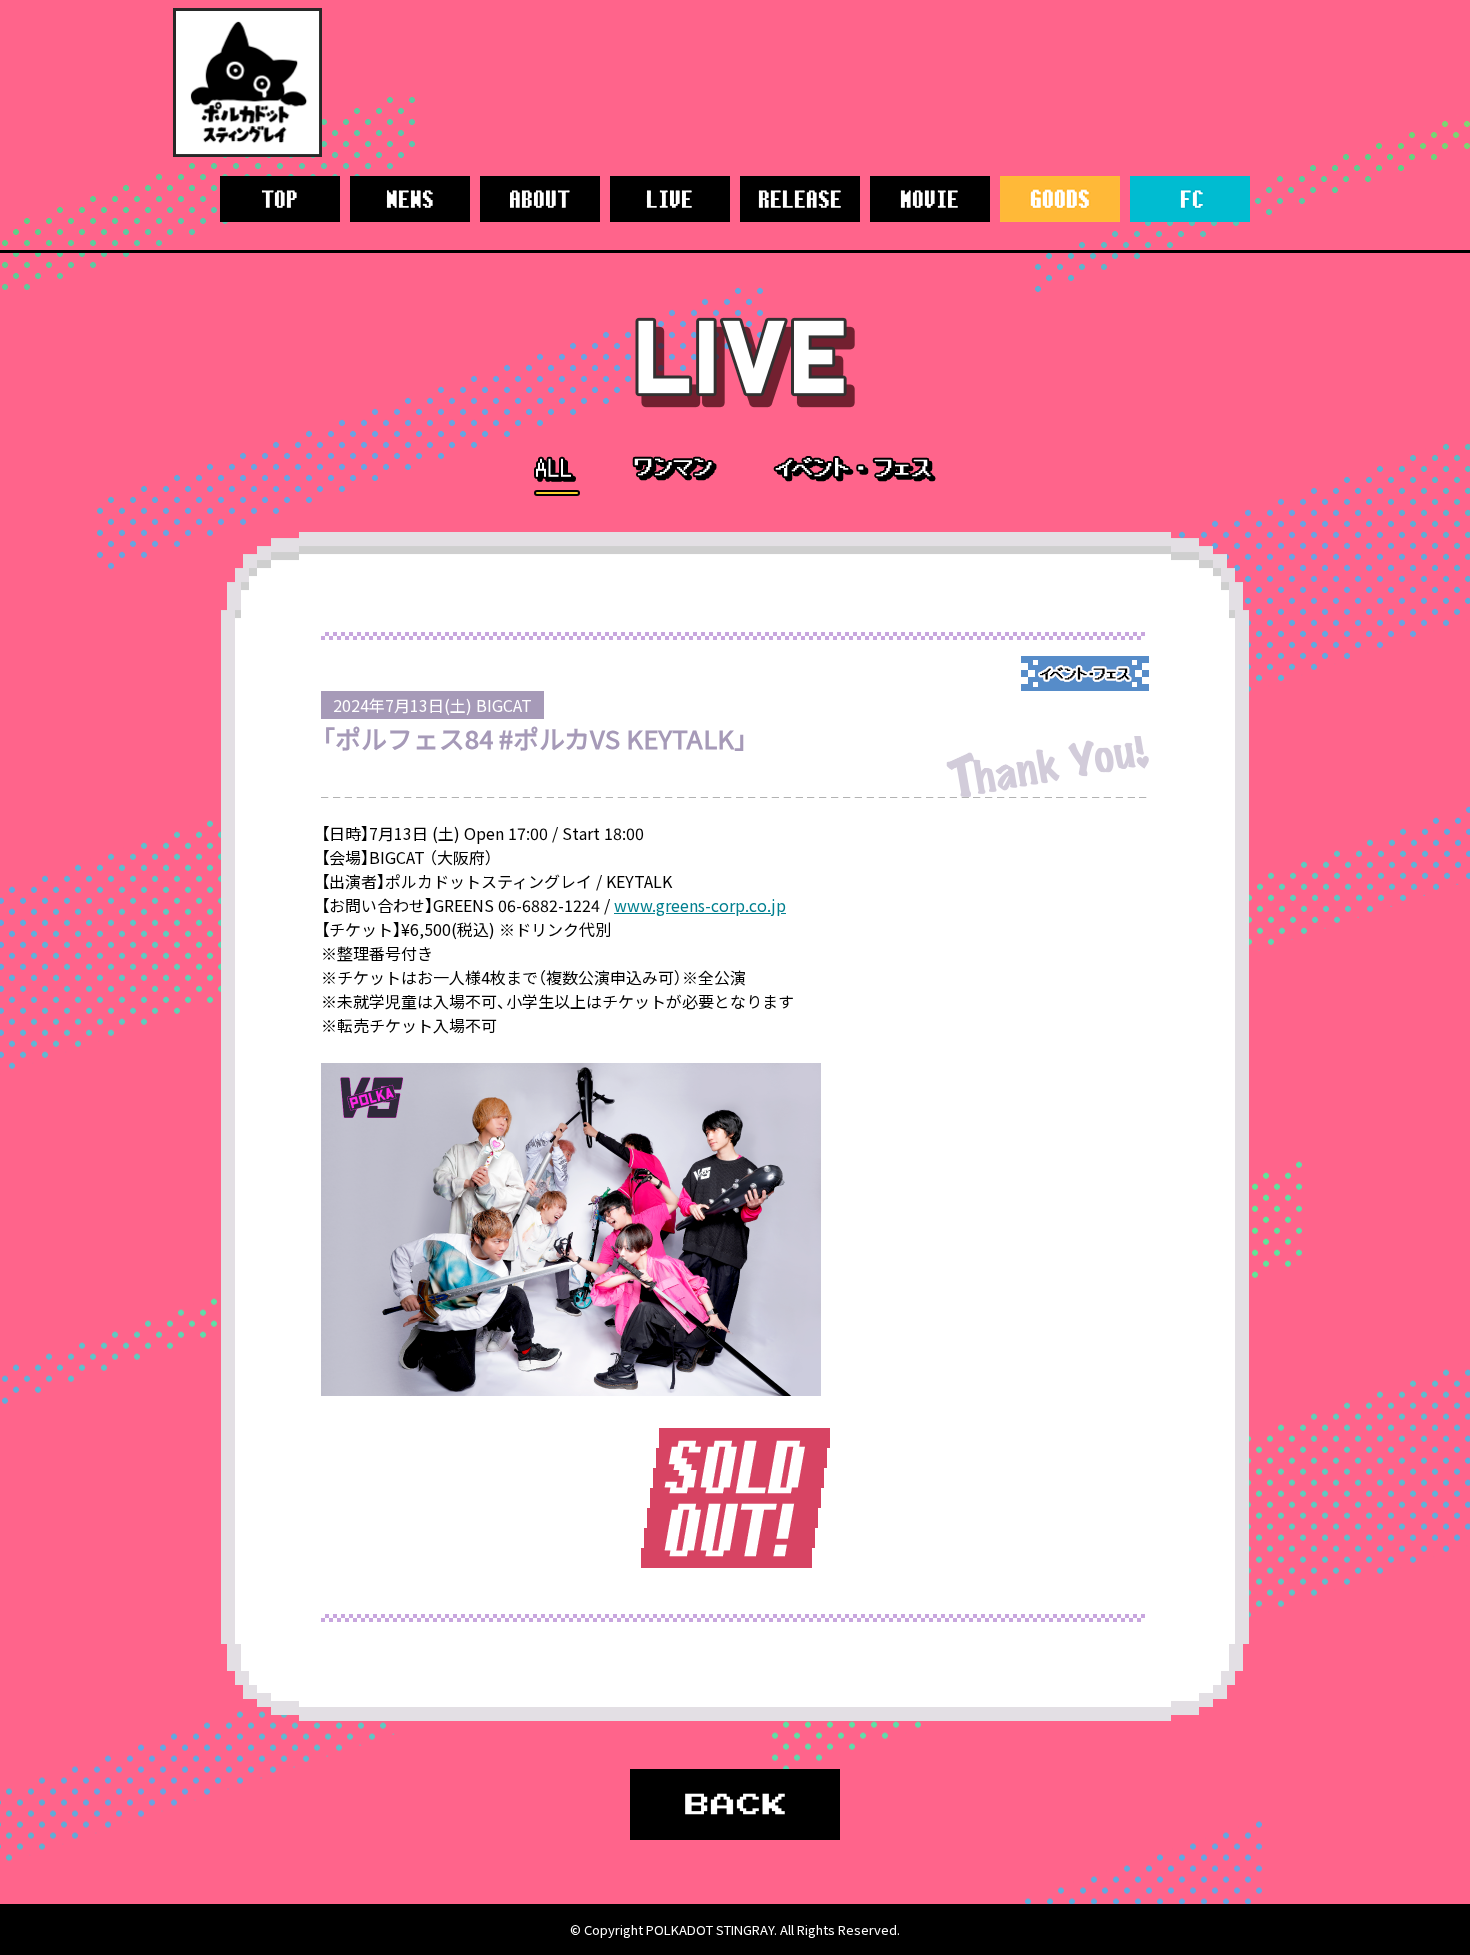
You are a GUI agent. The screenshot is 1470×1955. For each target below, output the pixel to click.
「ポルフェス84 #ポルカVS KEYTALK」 (534, 738)
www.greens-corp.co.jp (700, 905)
